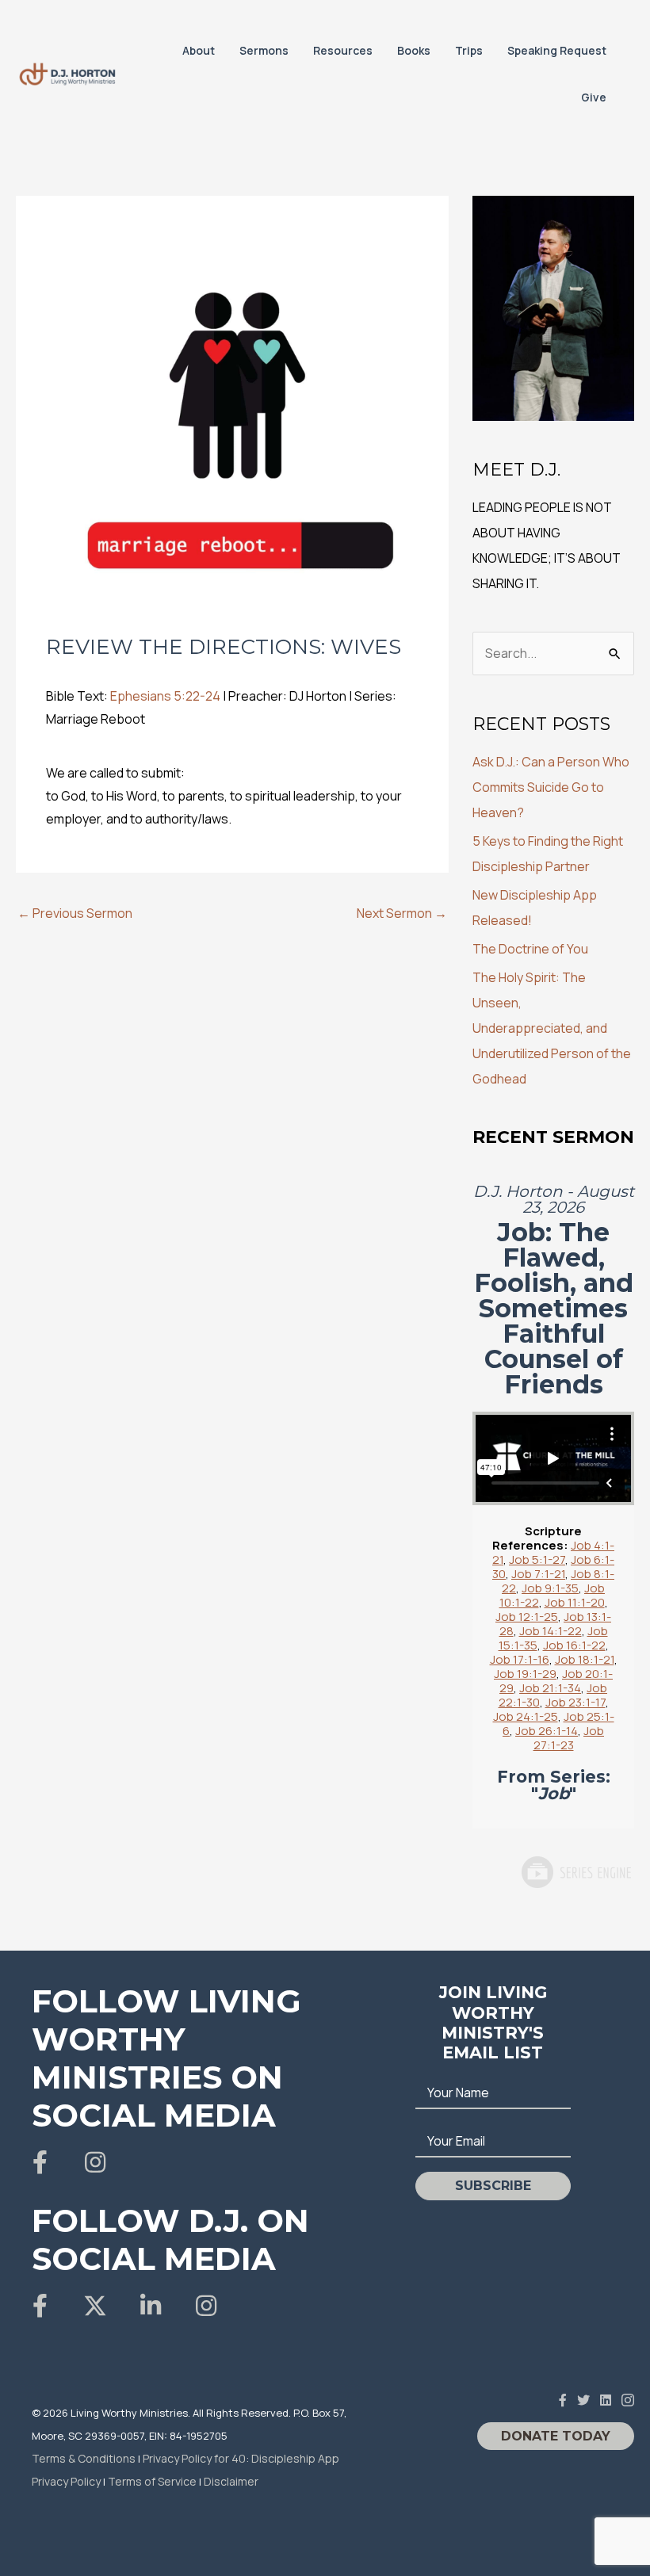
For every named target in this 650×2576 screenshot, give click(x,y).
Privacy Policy (66, 2481)
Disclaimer (231, 2481)
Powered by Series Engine (575, 1872)
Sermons (264, 50)
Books (414, 50)
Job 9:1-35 (550, 1588)
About (199, 50)
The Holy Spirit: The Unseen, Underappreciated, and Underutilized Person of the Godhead (552, 1028)
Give (594, 97)
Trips (469, 50)
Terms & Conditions (84, 2458)
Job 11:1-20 (575, 1602)
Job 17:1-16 (520, 1659)
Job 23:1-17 (575, 1702)
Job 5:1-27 (537, 1559)
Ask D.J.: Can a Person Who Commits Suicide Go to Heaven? (551, 787)
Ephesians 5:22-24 (165, 696)
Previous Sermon (75, 913)
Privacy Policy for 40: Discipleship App (241, 2458)
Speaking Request (557, 50)
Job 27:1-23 (569, 1738)
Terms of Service (152, 2481)
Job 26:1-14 (547, 1731)
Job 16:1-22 (574, 1645)
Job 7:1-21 (538, 1574)
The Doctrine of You (530, 949)
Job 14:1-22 (551, 1631)
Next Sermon (402, 913)
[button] (40, 2162)
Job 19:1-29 (525, 1674)
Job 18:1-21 (585, 1659)
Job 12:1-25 (527, 1617)
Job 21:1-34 (550, 1688)
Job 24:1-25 (526, 1716)
